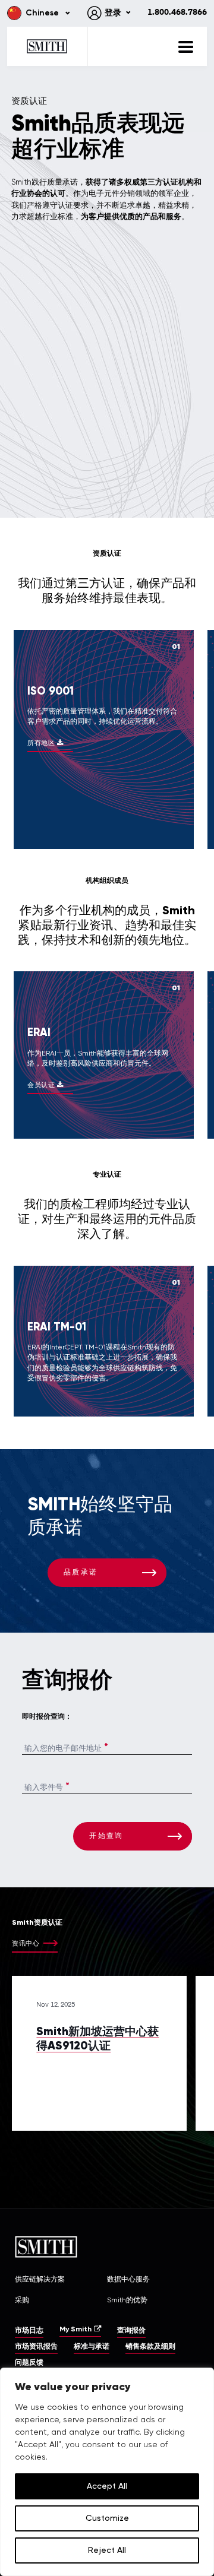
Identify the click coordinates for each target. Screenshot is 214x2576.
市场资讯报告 (36, 2347)
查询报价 (131, 2331)
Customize (107, 2518)
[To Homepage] (48, 46)
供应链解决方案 (40, 2279)
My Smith (75, 2330)
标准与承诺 (92, 2347)
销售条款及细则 (150, 2347)
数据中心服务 (128, 2279)
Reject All (107, 2550)
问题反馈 (29, 2363)
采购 (22, 2300)
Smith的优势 (127, 2300)
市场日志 (29, 2331)
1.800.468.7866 (177, 12)
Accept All (107, 2486)
